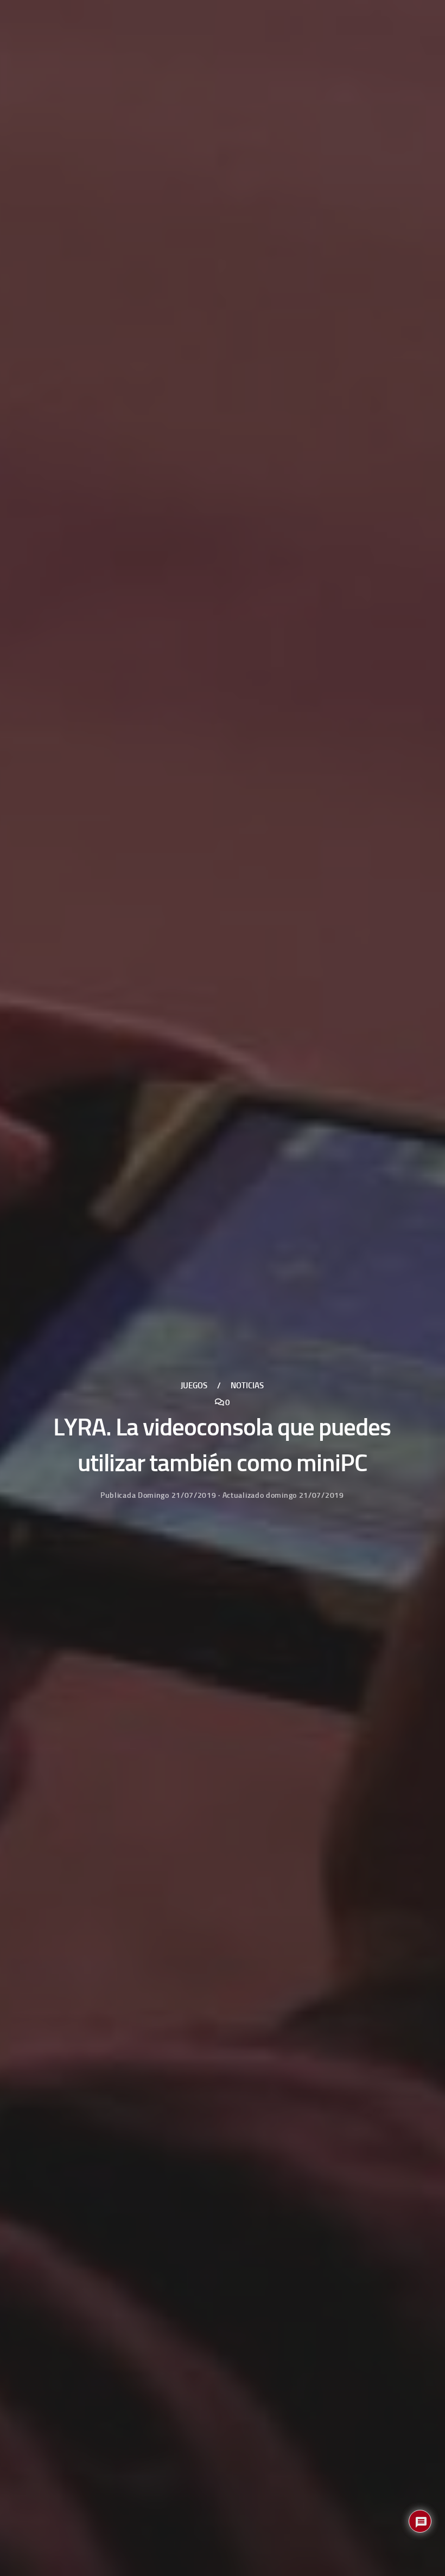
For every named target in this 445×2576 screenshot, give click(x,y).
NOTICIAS (247, 1386)
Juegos (194, 1386)
